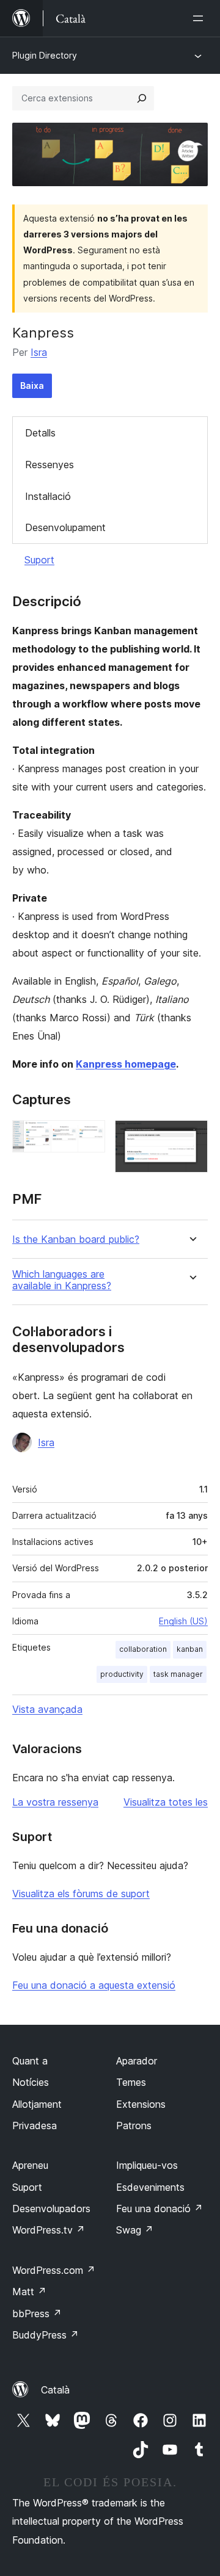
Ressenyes (50, 465)
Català (55, 2390)
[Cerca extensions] (142, 98)
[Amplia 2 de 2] (191, 1137)
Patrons (134, 2126)
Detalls (40, 433)
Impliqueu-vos (147, 2165)
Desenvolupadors (51, 2209)
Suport (39, 560)
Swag (135, 2230)
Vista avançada (47, 1709)
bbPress (37, 2314)
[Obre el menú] (200, 18)
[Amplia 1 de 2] (89, 1137)
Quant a (30, 2061)
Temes (131, 2082)
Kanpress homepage (126, 1064)
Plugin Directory (45, 55)
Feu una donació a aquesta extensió (94, 1985)
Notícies (31, 2082)
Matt (29, 2292)
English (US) (183, 1621)
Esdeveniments (150, 2187)
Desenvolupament (65, 527)
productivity (122, 1674)
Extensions (141, 2104)
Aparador (137, 2061)
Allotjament (37, 2104)
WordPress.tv (49, 2230)
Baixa (32, 385)
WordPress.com (54, 2270)
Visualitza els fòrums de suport (81, 1894)
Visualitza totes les (166, 1802)
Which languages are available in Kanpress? (62, 1280)
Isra (39, 352)
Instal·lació (48, 496)
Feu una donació (159, 2209)
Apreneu (30, 2165)
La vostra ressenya (55, 1802)
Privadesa (35, 2126)
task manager (178, 1674)
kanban (190, 1649)
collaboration (143, 1649)
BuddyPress (46, 2335)
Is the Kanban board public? (76, 1239)
